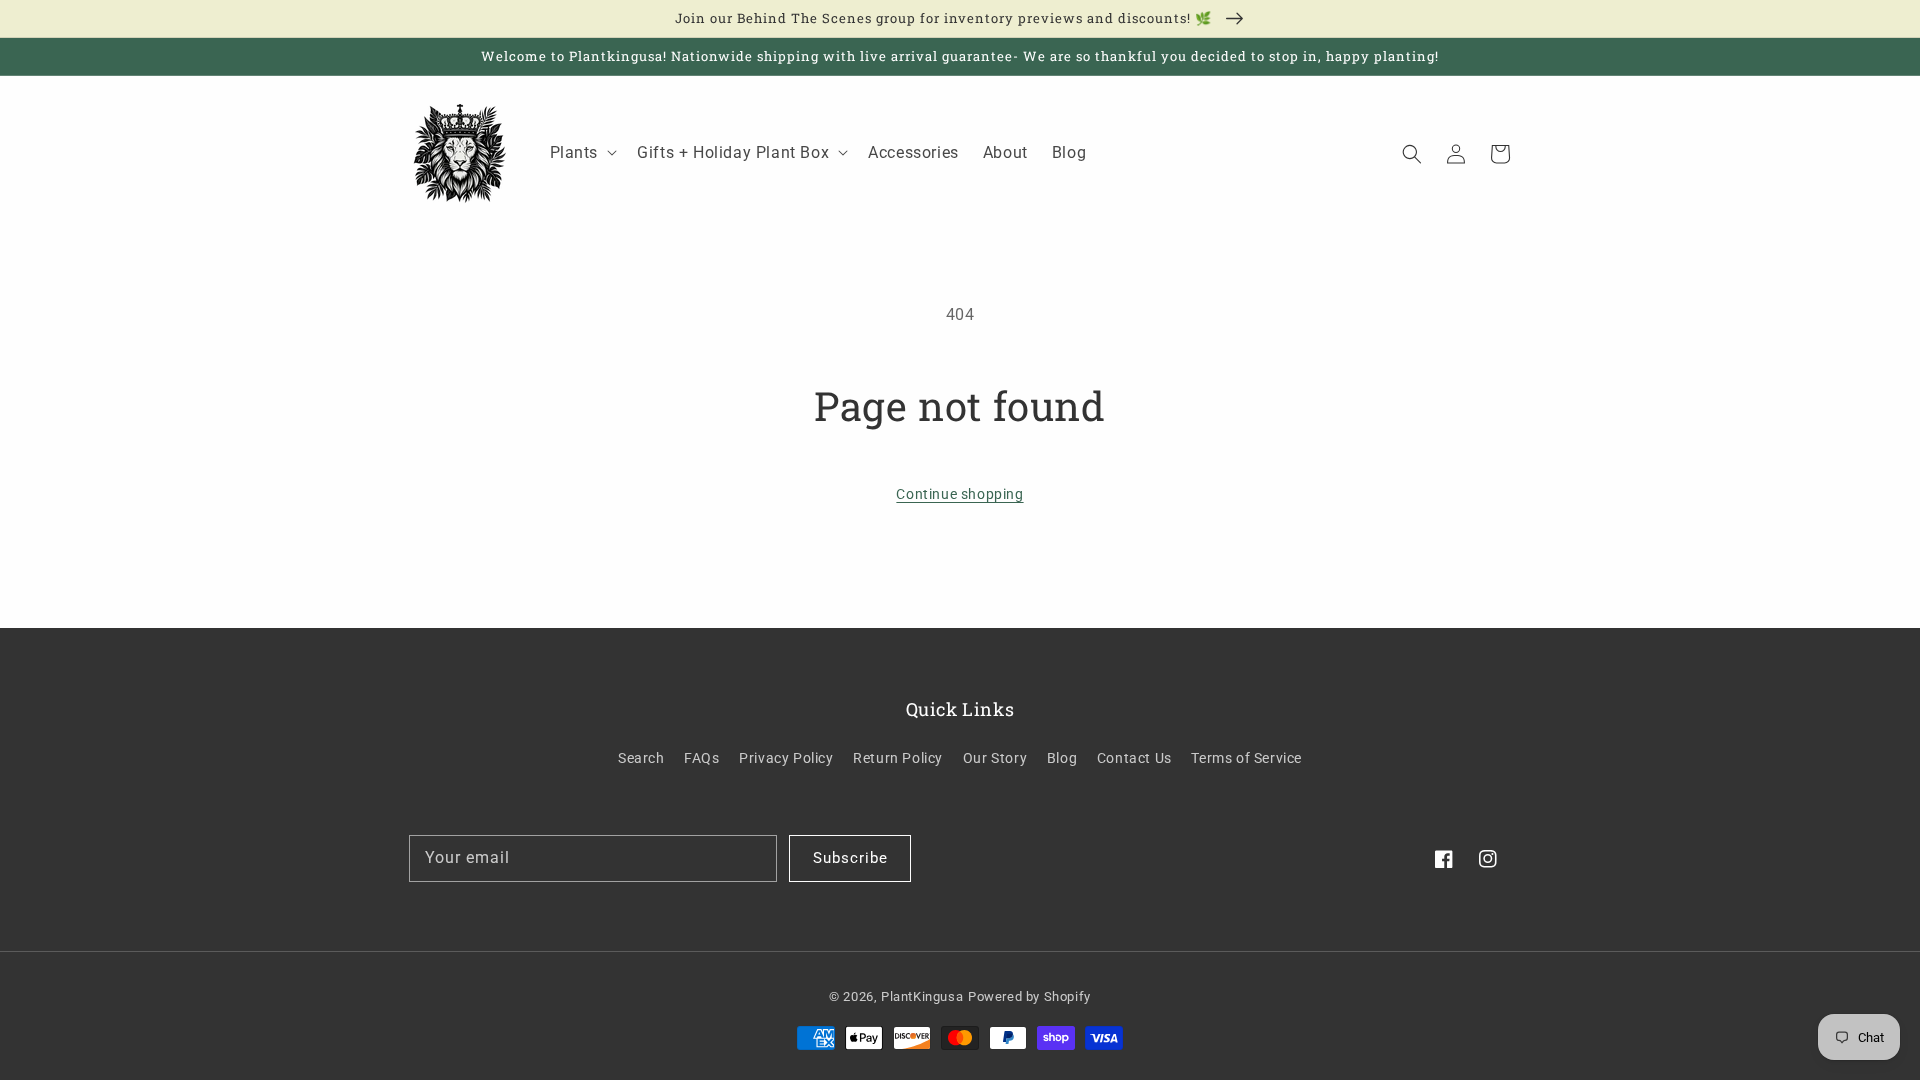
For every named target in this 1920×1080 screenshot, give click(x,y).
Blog (1062, 758)
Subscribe (850, 858)
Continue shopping (959, 494)
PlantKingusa (922, 996)
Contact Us (1134, 758)
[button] (1412, 153)
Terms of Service (1246, 758)
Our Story (995, 758)
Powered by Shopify (1029, 996)
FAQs (701, 758)
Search (641, 758)
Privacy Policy (786, 758)
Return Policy (898, 758)
